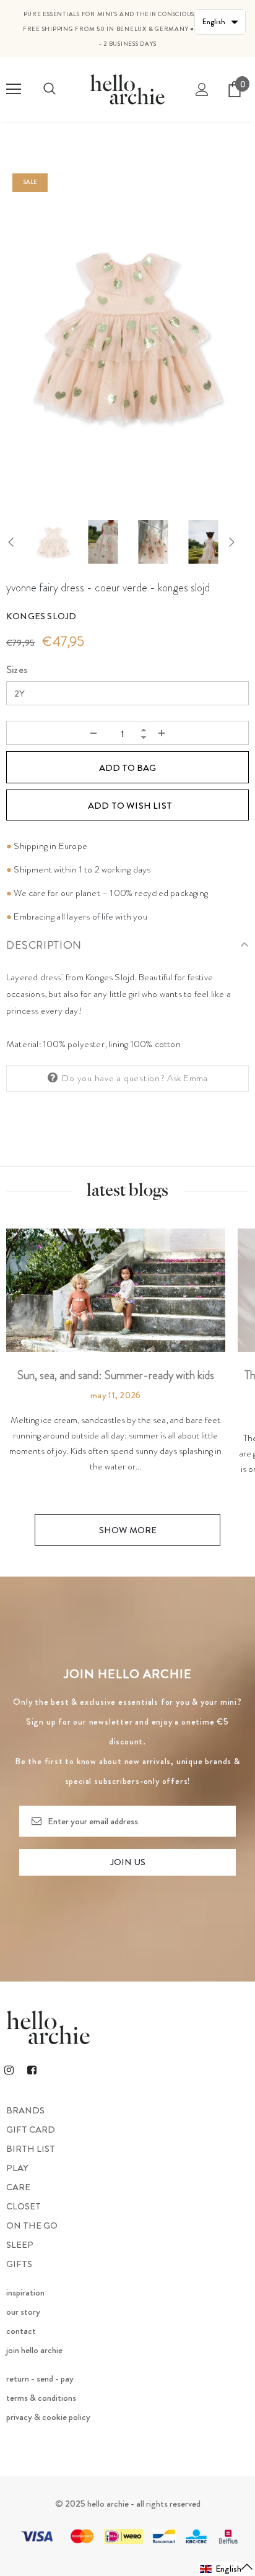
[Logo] (127, 89)
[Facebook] (32, 2070)
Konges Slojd (41, 616)
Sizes (17, 670)
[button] (227, 2569)
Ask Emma (188, 1078)
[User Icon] (202, 89)
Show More (128, 1530)
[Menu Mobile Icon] (14, 89)
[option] (127, 334)
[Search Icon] (50, 89)
